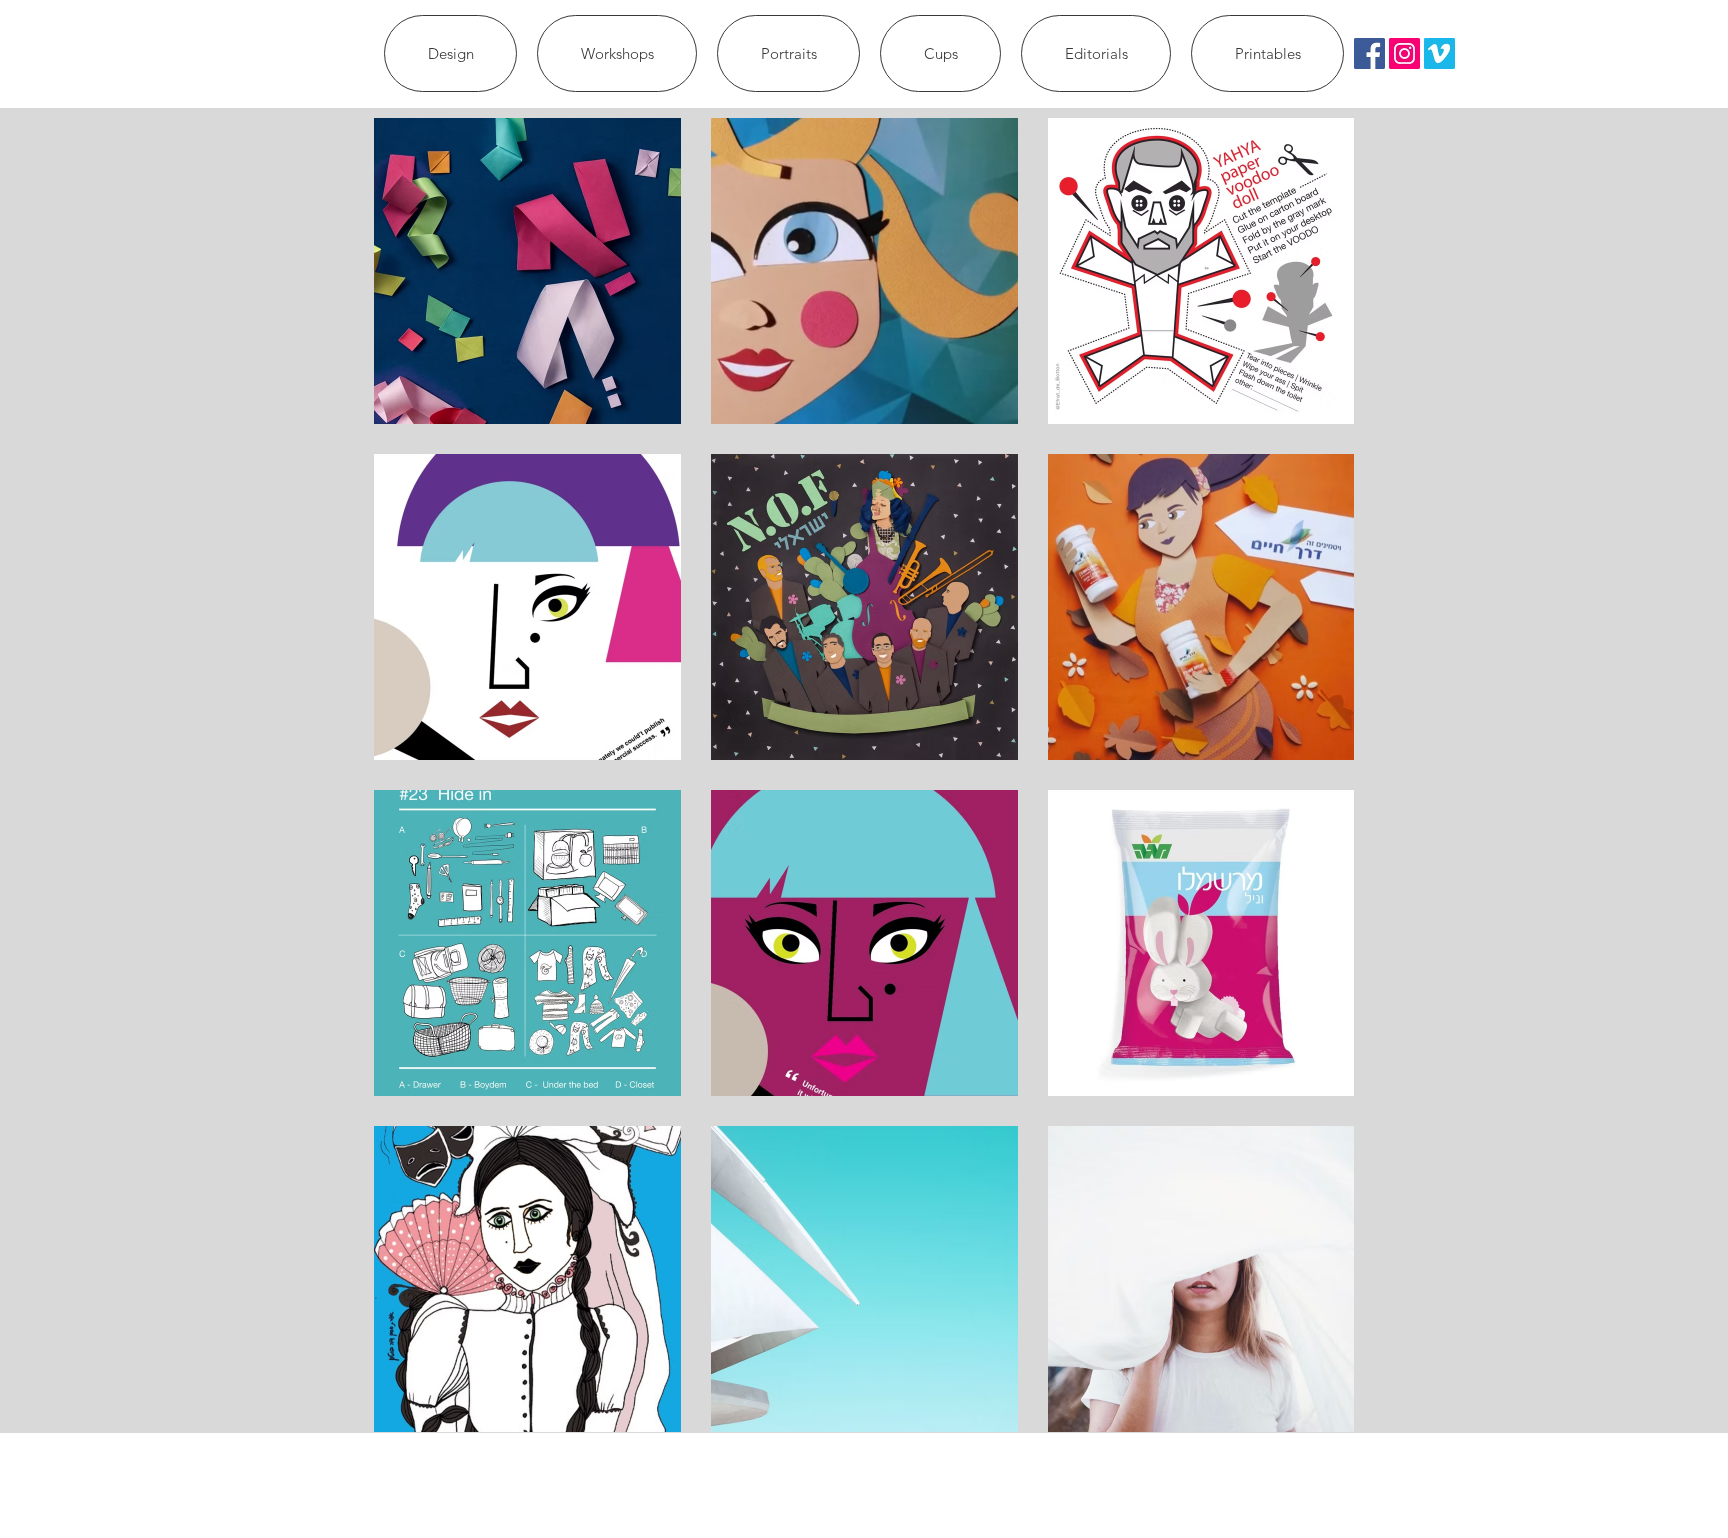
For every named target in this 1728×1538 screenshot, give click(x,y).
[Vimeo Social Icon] (1439, 53)
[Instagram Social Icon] (1404, 53)
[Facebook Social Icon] (1369, 53)
